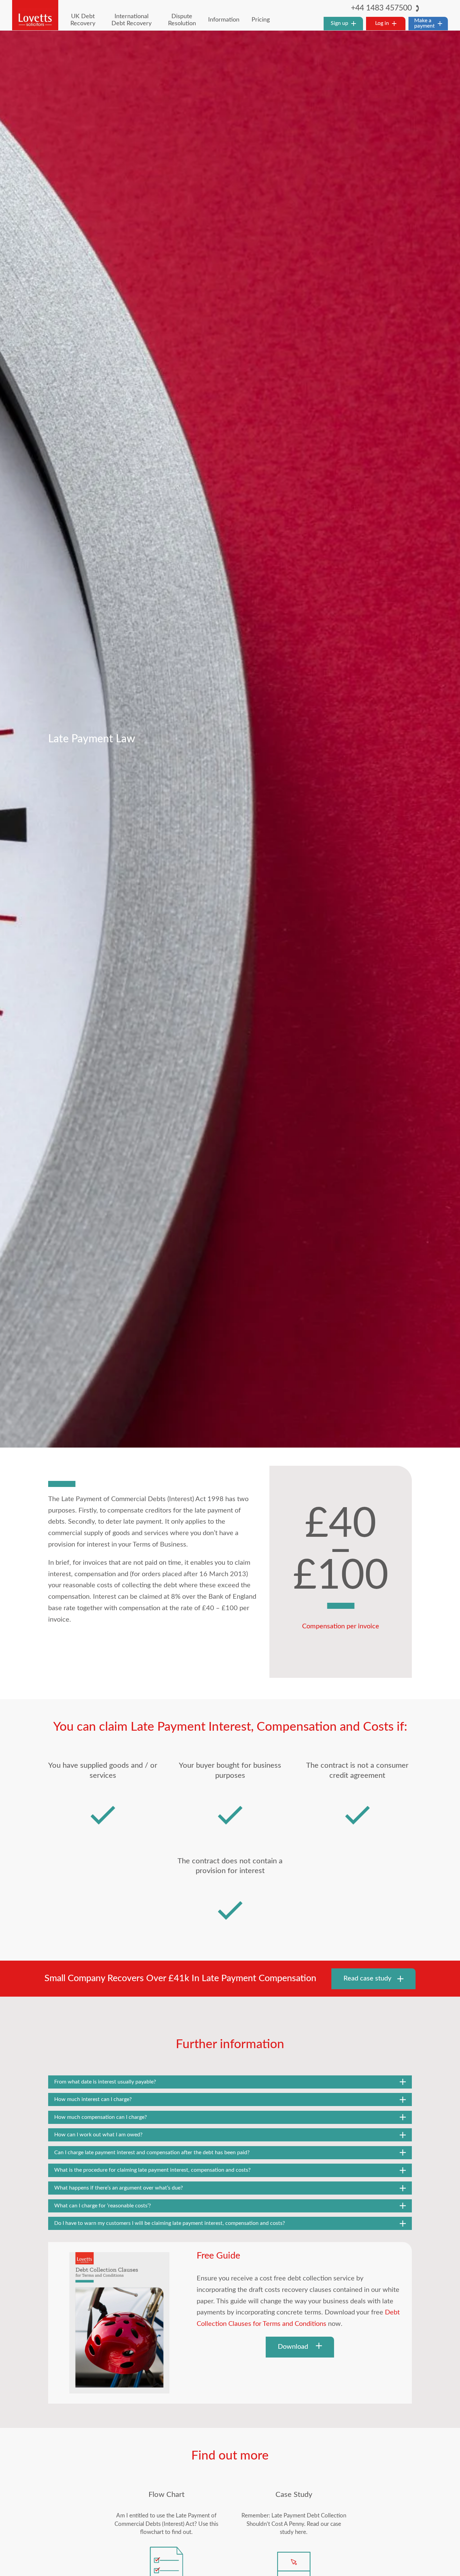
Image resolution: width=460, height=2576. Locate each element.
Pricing (261, 20)
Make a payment (424, 23)
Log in (382, 23)
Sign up (339, 23)
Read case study (367, 1978)
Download (294, 2347)
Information (224, 20)
